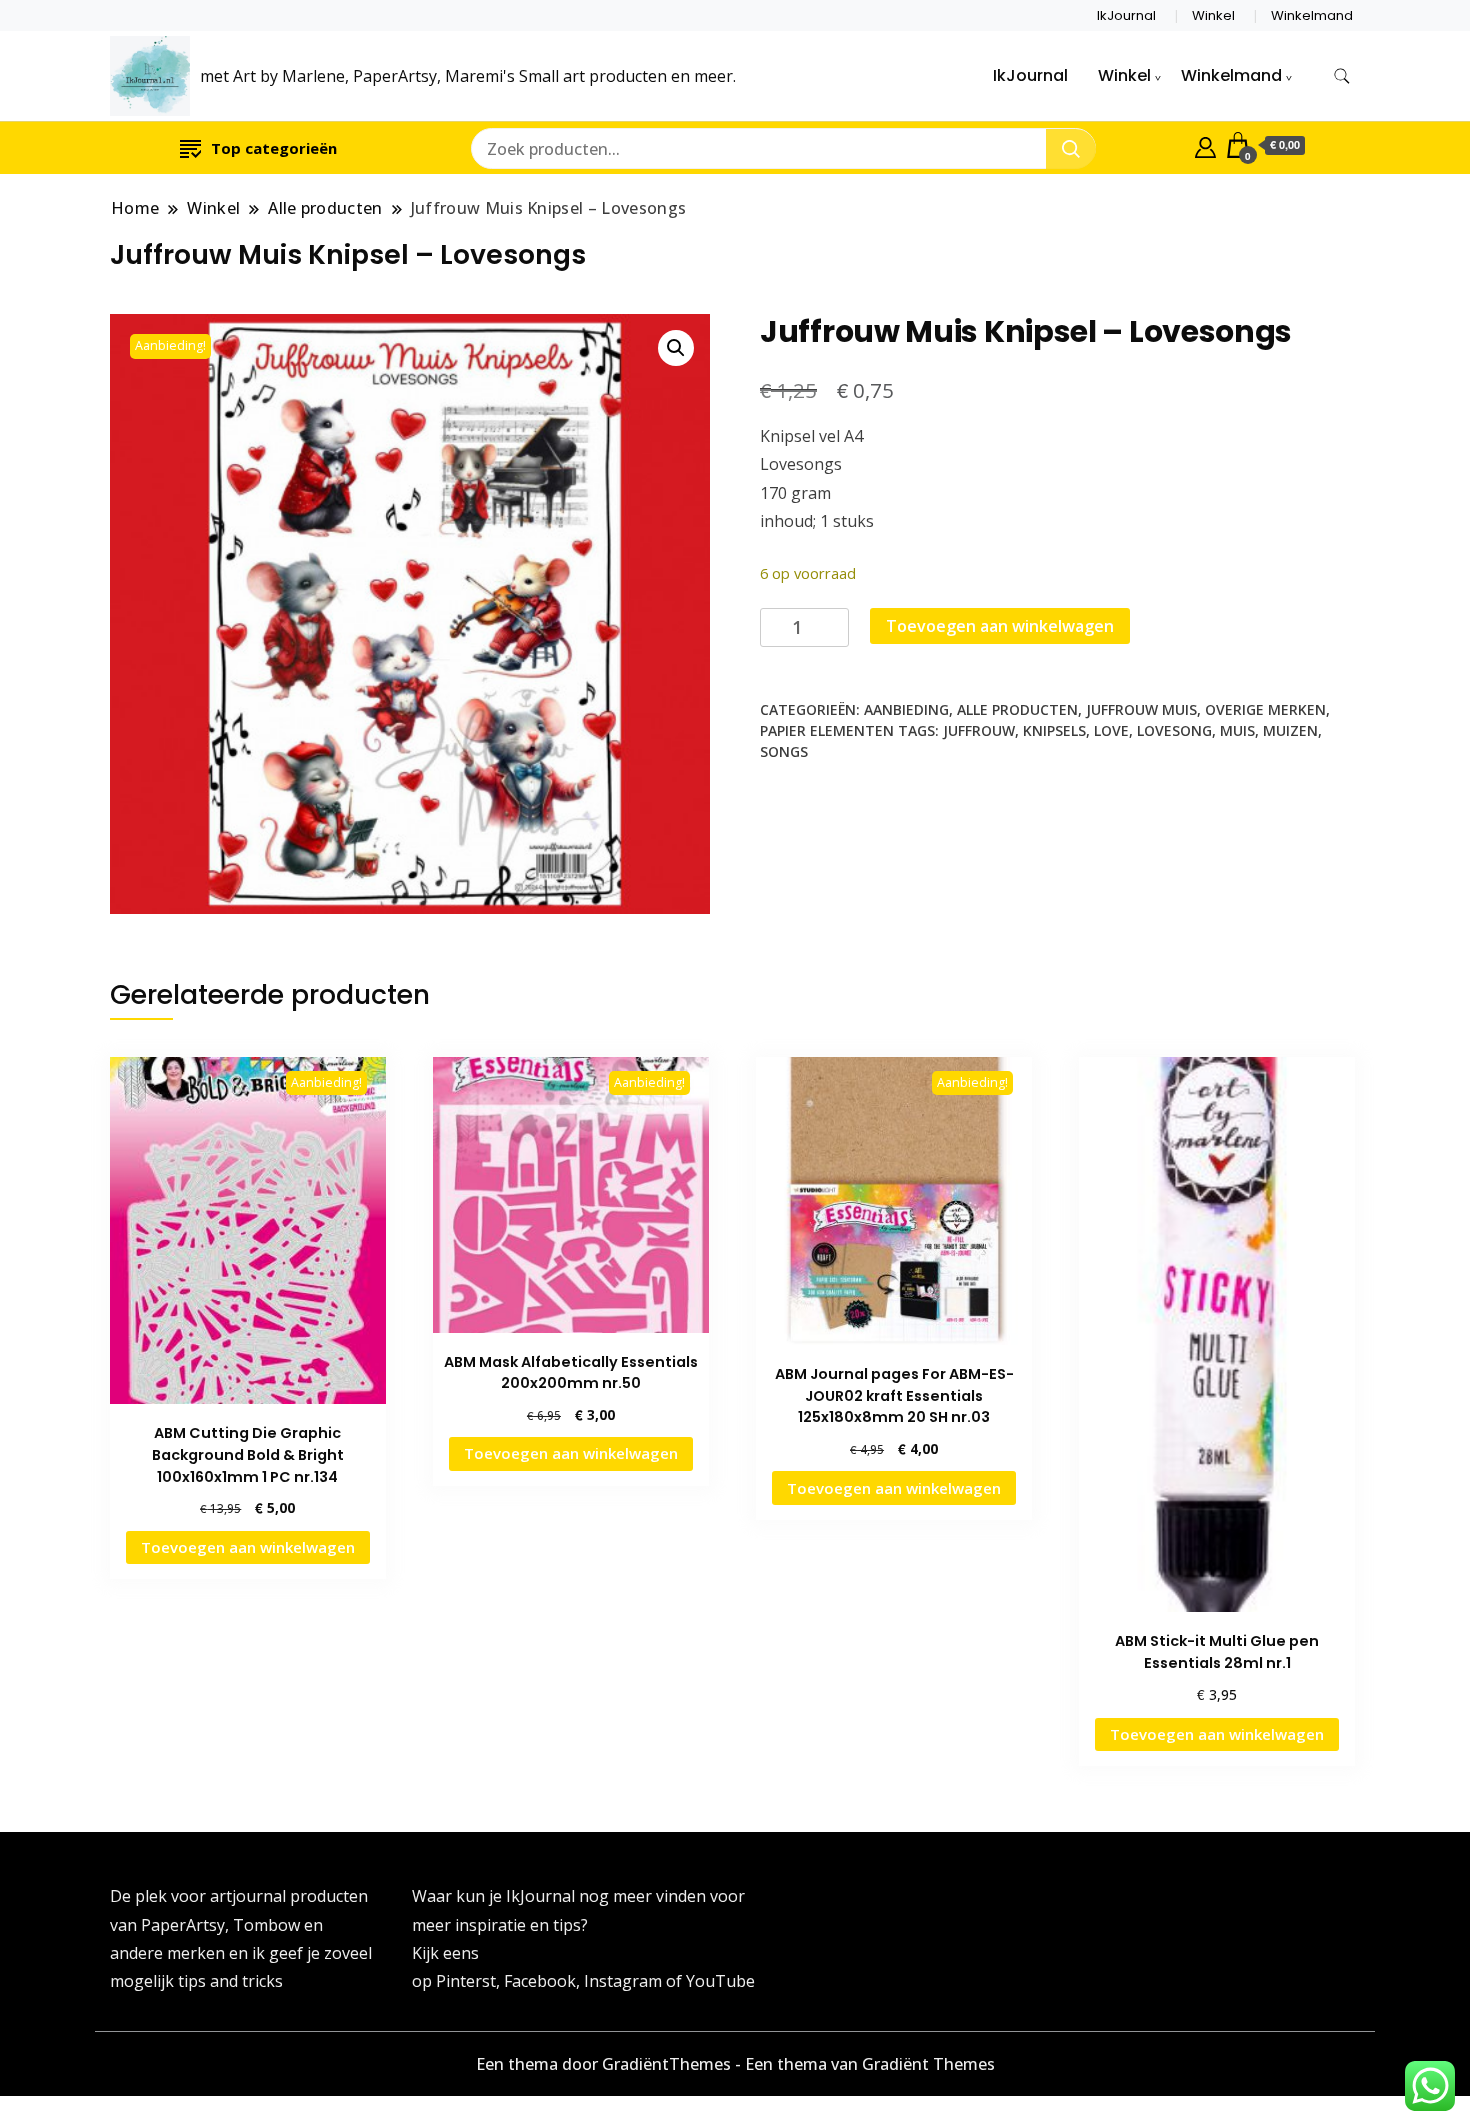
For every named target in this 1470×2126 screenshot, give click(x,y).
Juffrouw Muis (1141, 709)
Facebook (540, 1981)
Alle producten (1017, 709)
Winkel (1213, 15)
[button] (676, 348)
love (1111, 730)
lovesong (1174, 730)
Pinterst (466, 1981)
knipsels (1054, 730)
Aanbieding (906, 709)
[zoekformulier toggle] (1342, 76)
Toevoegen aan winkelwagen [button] (248, 1547)
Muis (1237, 730)
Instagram (625, 1981)
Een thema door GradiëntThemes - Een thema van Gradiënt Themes (735, 2064)
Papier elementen (827, 730)
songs (784, 751)
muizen (1290, 730)
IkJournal (1126, 15)
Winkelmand (1312, 15)
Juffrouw (979, 730)
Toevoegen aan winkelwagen (1000, 626)
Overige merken (1265, 709)
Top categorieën (274, 148)
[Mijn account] (1205, 145)
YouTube (720, 1981)
